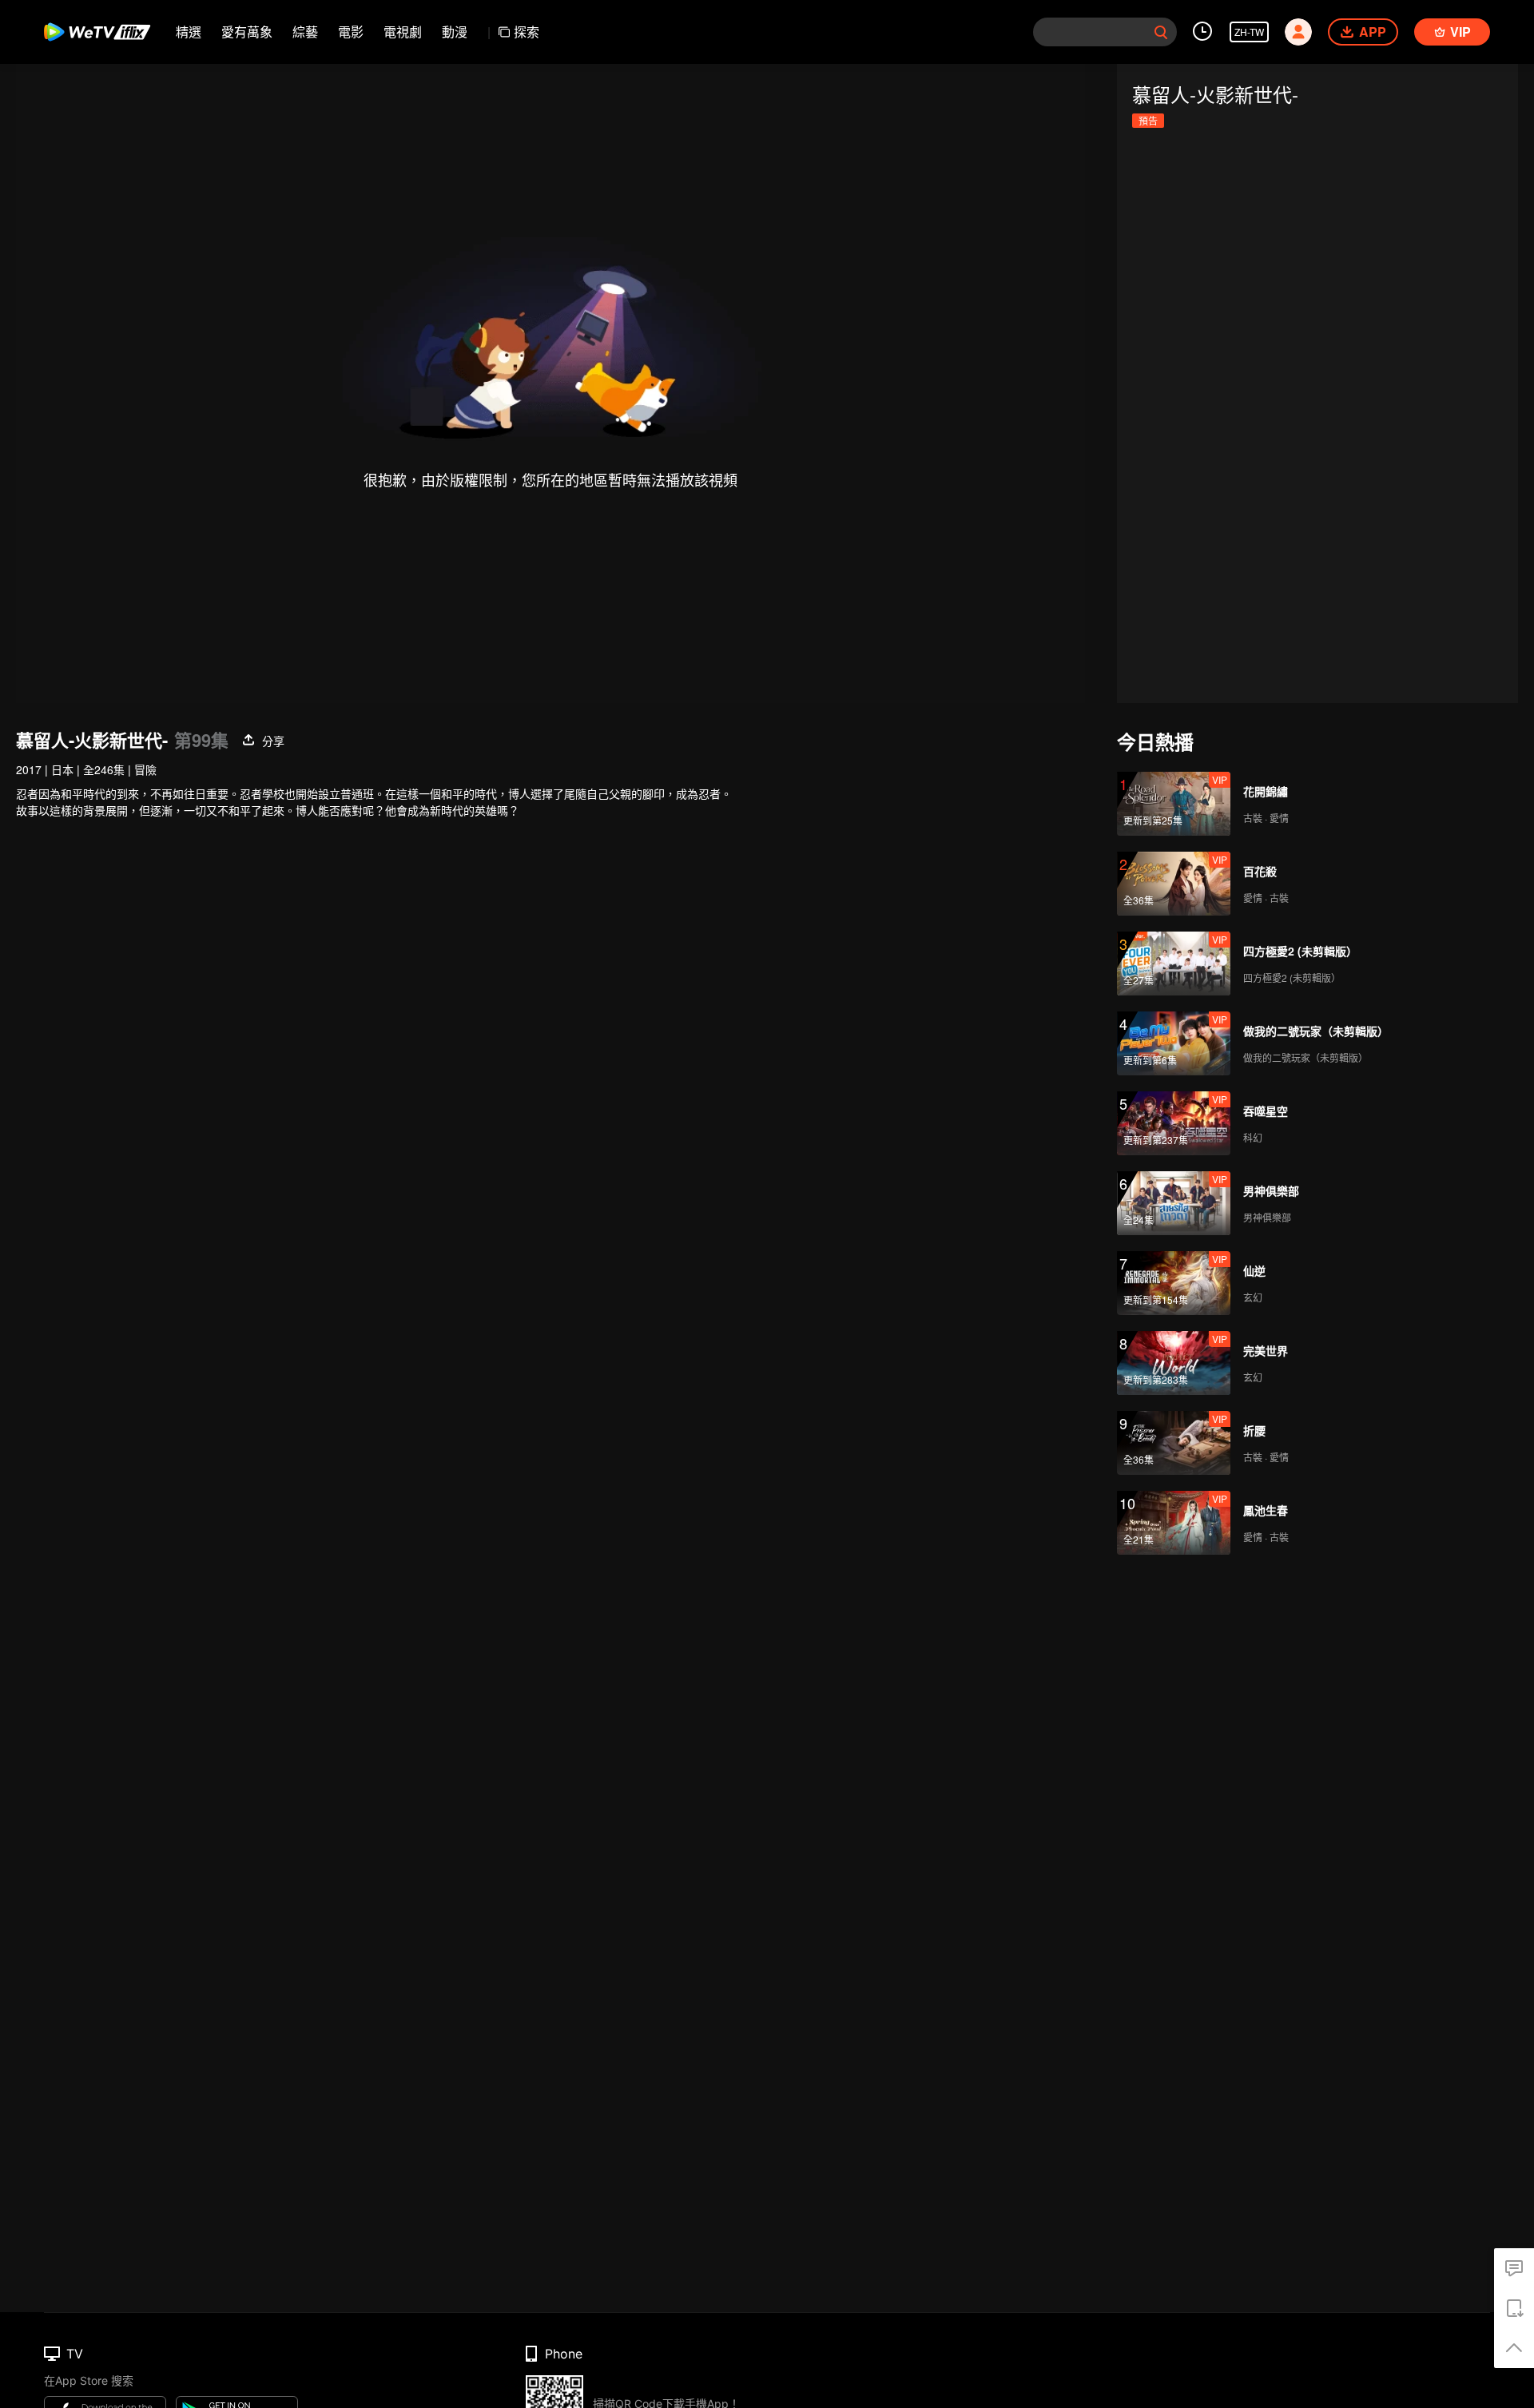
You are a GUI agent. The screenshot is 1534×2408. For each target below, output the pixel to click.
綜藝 (305, 32)
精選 (189, 32)
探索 (527, 32)
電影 (351, 32)
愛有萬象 (247, 32)
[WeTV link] (98, 32)
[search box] (1161, 32)
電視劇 (403, 32)
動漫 (455, 32)
